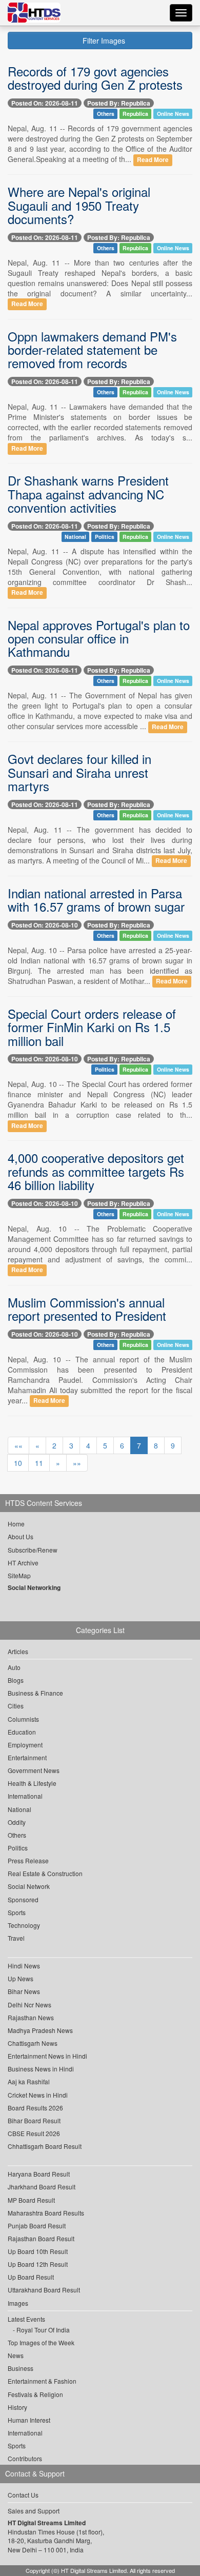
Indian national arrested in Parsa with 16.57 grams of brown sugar (96, 900)
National (75, 537)
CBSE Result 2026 (34, 2133)
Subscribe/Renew (33, 1550)
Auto (14, 1667)
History (17, 2407)
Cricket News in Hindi (38, 2095)
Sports (17, 1912)
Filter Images (103, 41)
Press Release (28, 1860)
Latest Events (26, 2319)
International (25, 1796)
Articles (18, 1651)
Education (22, 1732)
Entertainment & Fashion (42, 2381)
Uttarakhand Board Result (44, 2290)
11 (39, 1463)
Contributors (25, 2458)
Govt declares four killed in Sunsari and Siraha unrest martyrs (79, 772)
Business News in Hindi (41, 2069)
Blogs (16, 1680)
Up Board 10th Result (38, 2251)
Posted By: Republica (119, 103)
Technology (24, 1925)
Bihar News (24, 1991)
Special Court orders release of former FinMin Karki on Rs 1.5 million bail (92, 1027)
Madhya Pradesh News (40, 2030)
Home (16, 1524)
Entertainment (27, 1757)
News (16, 2355)
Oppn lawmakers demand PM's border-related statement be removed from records (92, 350)
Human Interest (29, 2420)
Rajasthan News (31, 2017)
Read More (153, 160)
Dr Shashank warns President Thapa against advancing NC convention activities (88, 494)
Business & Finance (35, 1693)
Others (106, 114)
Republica (135, 114)
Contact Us (23, 2495)
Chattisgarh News (33, 2043)
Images (18, 2303)
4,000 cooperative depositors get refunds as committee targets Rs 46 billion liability (96, 1171)
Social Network (29, 1886)
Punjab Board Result (37, 2226)
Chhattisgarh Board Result (45, 2146)
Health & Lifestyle (32, 1783)
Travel (16, 1938)
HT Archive (23, 1563)
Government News (34, 1770)
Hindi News (24, 1966)
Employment (25, 1745)
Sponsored (23, 1899)
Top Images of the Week (41, 2342)
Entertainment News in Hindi (47, 2056)
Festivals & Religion (35, 2394)
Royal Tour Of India (43, 2330)
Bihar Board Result (34, 2120)
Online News (173, 114)
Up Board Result (31, 2277)
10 (18, 1463)
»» (77, 1463)
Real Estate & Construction (45, 1873)
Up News (21, 1978)
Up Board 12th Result (38, 2264)
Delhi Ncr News (29, 2005)
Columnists (23, 1719)
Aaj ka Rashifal (29, 2081)
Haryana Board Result (39, 2174)
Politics (105, 537)
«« (18, 1445)
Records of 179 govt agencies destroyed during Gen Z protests (95, 78)
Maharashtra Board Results (46, 2213)
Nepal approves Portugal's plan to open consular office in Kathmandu (99, 638)
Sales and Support (34, 2511)
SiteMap (19, 1575)
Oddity (17, 1822)
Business (21, 2368)
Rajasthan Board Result (41, 2238)
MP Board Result (31, 2200)
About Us (21, 1536)
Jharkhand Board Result (42, 2187)
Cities (16, 1706)
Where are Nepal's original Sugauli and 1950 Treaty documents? (79, 205)
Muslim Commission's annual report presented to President (87, 1309)
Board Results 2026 (35, 2108)
